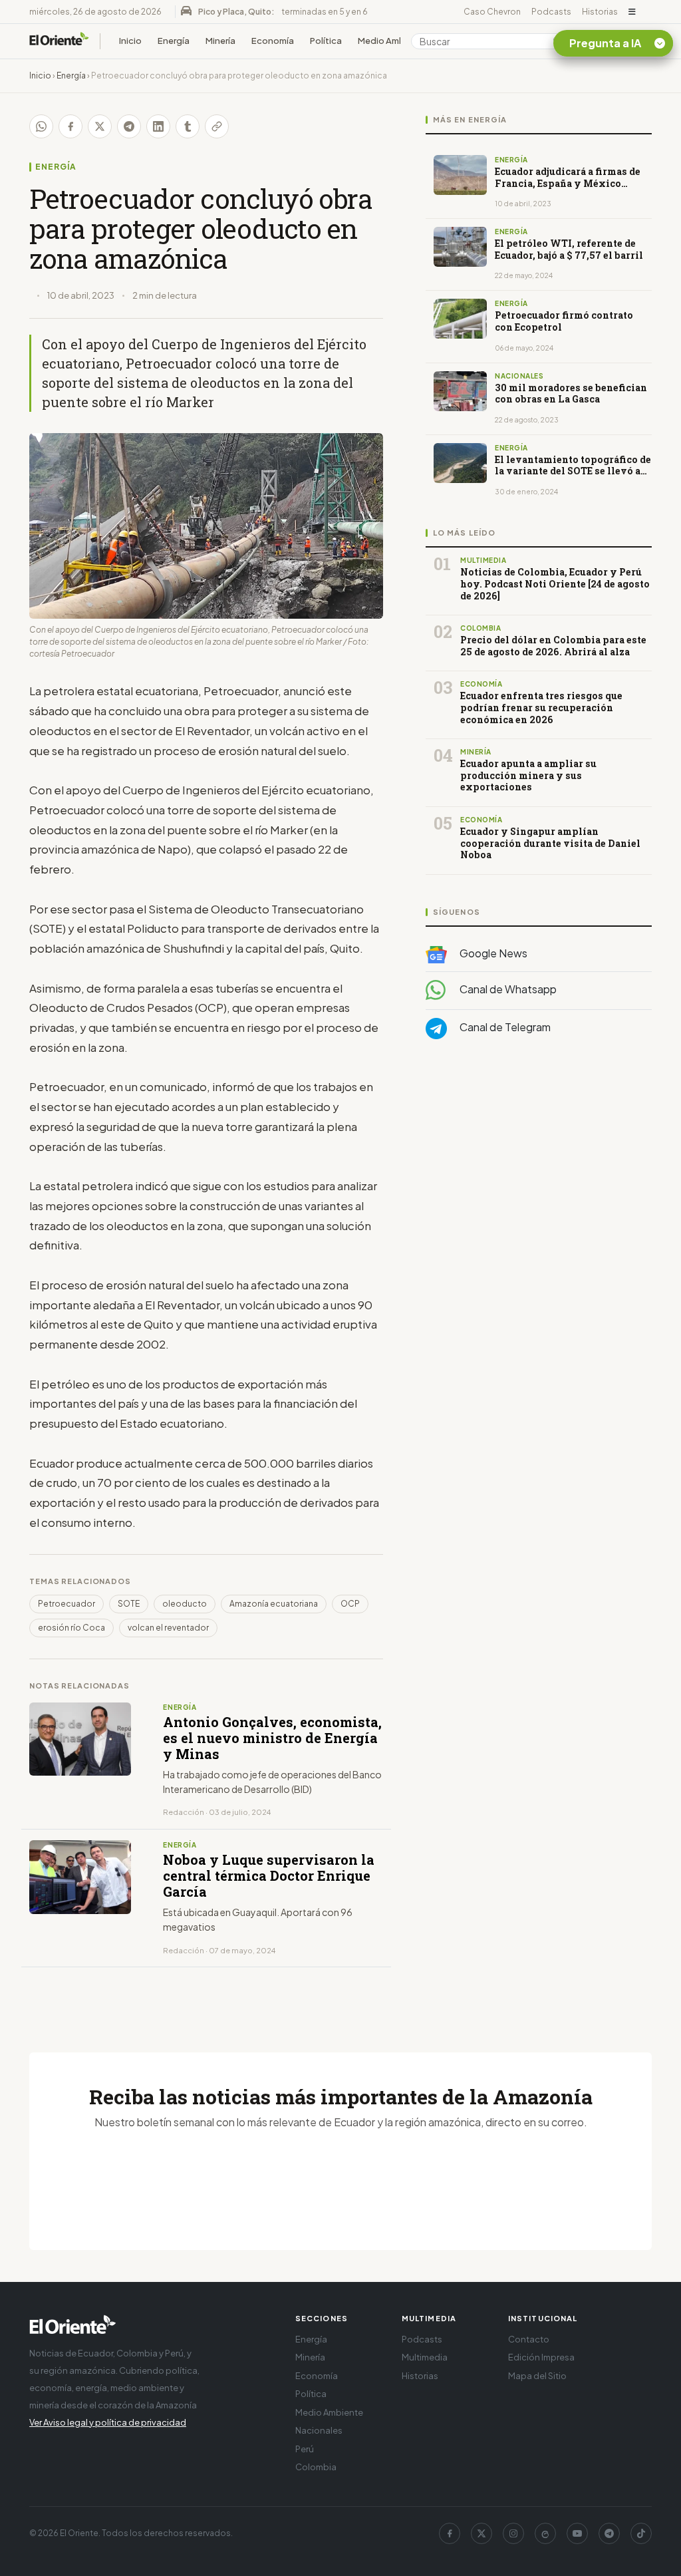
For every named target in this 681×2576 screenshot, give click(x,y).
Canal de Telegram (504, 1027)
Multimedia (425, 2357)
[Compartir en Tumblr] (188, 126)
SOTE (129, 1604)
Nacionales (319, 2430)
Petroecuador (67, 1604)
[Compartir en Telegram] (129, 126)
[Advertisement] (539, 1183)
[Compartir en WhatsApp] (41, 126)
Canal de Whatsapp (507, 989)
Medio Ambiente (392, 41)
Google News (492, 953)
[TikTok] (641, 2533)
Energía (174, 41)
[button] (632, 12)
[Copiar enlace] (217, 126)
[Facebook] (450, 2533)
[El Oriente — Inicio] (59, 41)
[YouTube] (577, 2533)
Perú (305, 2449)
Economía (273, 41)
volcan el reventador (168, 1628)
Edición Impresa (541, 2357)
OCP (350, 1604)
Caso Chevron (492, 12)
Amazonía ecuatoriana (274, 1604)
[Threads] (545, 2533)
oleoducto (185, 1604)
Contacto (529, 2339)
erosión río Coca (71, 1628)
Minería (220, 41)
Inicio (130, 41)
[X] (481, 2533)
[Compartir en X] (100, 126)
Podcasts (551, 12)
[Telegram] (609, 2533)
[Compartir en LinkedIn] (158, 126)
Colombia (316, 2467)
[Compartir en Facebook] (70, 126)
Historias (600, 12)
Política (326, 41)
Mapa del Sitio (537, 2376)
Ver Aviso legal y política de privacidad (108, 2422)
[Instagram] (513, 2533)
